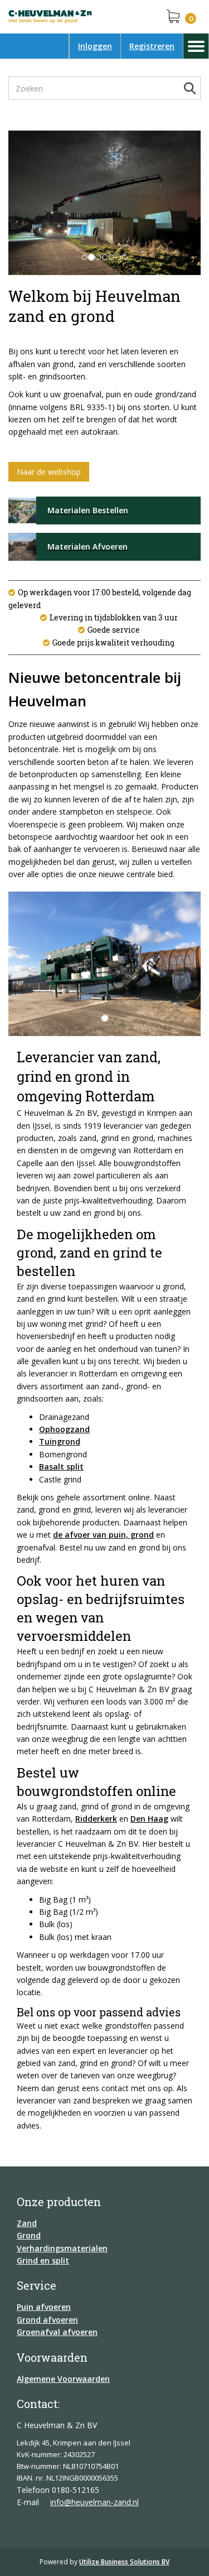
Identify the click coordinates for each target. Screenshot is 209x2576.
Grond (29, 2235)
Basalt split (61, 1467)
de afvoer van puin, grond (103, 1535)
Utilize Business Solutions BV (124, 2562)
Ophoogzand (64, 1429)
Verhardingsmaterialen (62, 2248)
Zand (27, 2223)
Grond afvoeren (47, 2320)
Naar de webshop (49, 472)
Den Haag (149, 1819)
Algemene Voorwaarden (63, 2379)
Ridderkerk (96, 1819)
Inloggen (95, 46)
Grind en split (43, 2260)
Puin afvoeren (44, 2307)
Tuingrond (60, 1441)
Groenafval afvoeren (57, 2332)
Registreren (152, 46)
